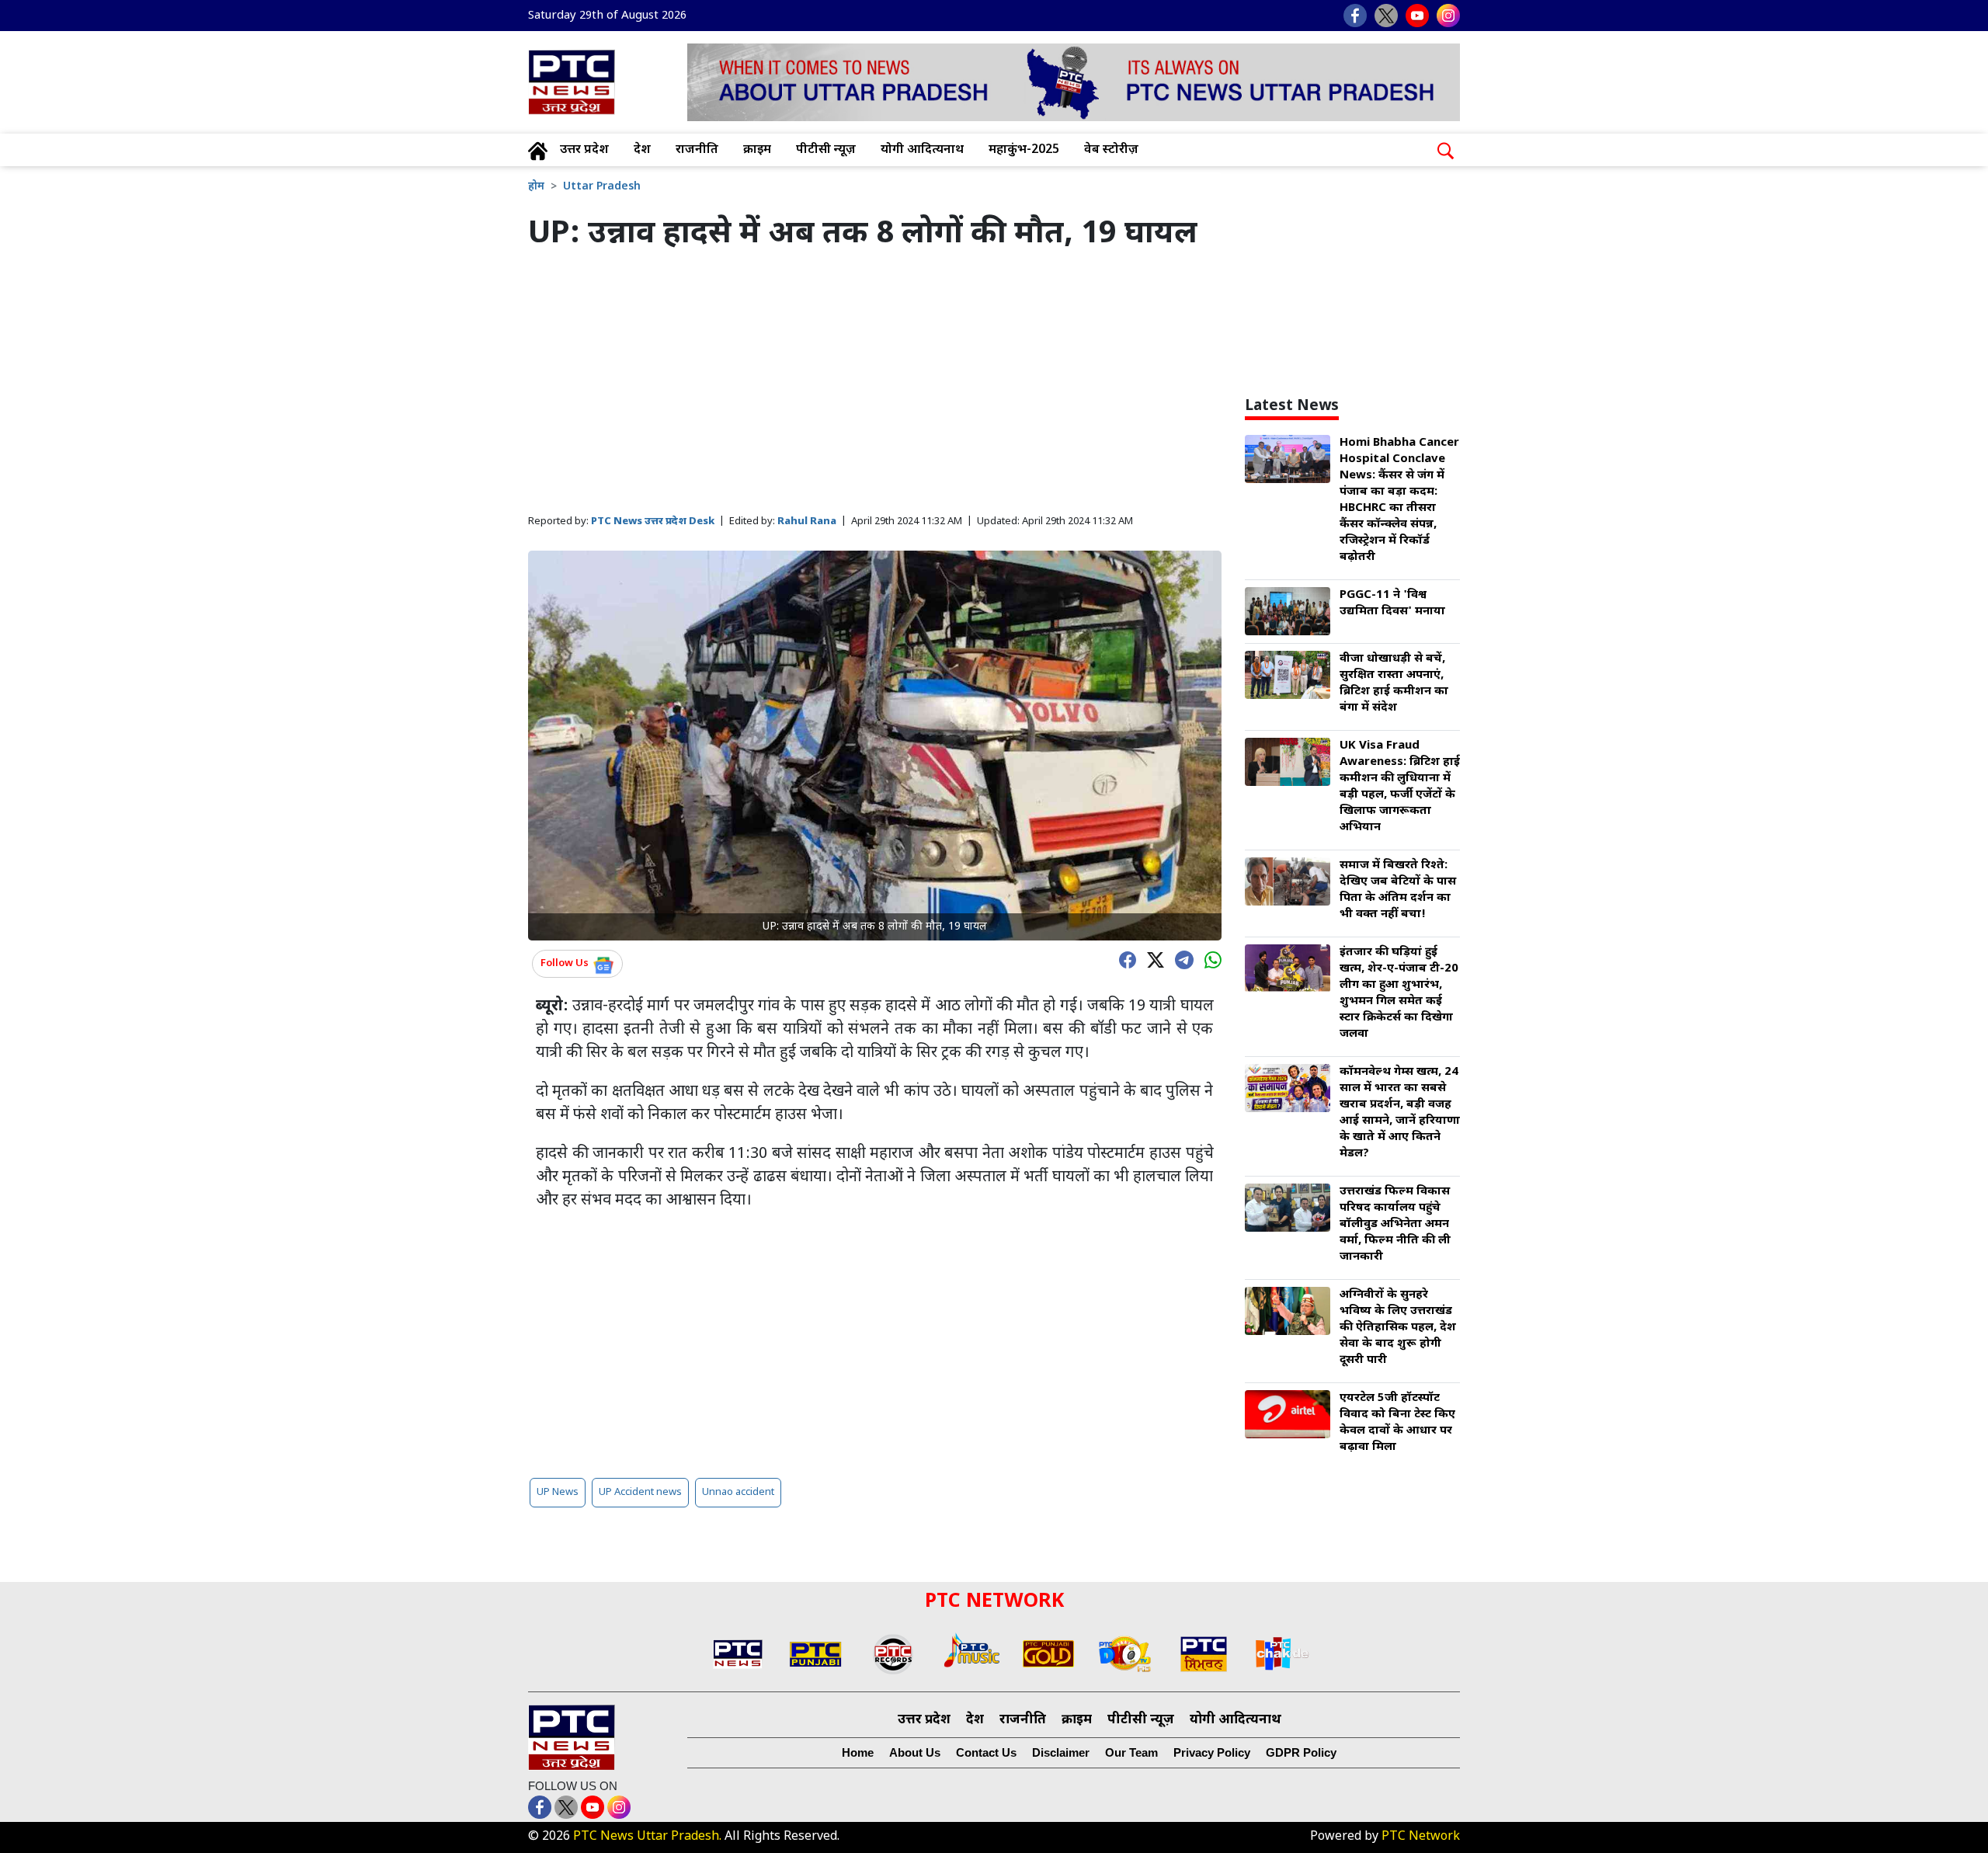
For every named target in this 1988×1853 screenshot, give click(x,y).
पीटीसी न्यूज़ (826, 150)
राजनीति (697, 150)
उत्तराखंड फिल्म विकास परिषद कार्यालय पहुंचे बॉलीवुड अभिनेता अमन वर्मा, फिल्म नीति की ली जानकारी (1395, 1224)
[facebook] (1124, 959)
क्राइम (757, 150)
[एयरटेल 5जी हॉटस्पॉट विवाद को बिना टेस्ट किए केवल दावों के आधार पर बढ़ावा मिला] (1288, 1415)
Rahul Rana (807, 521)
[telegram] (1180, 958)
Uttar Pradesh (602, 187)
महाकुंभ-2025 (1024, 150)
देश (642, 150)
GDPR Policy (1301, 1752)
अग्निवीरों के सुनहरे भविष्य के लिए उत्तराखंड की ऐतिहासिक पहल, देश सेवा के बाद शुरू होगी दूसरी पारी (1398, 1328)
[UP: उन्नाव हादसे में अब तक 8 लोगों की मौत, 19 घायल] (875, 746)
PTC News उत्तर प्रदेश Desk (653, 521)
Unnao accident (738, 1492)
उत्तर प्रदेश (584, 150)
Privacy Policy (1212, 1752)
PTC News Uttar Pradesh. (647, 1837)
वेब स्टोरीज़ (1111, 150)
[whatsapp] (1209, 959)
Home (858, 1752)
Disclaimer (1061, 1752)
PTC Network (1421, 1837)
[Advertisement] (875, 384)
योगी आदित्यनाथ (922, 150)
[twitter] (1152, 959)
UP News (558, 1492)
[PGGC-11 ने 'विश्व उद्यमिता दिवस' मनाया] (1288, 612)
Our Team (1131, 1752)
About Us (915, 1752)
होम (536, 187)
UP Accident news (640, 1492)
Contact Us (986, 1752)
